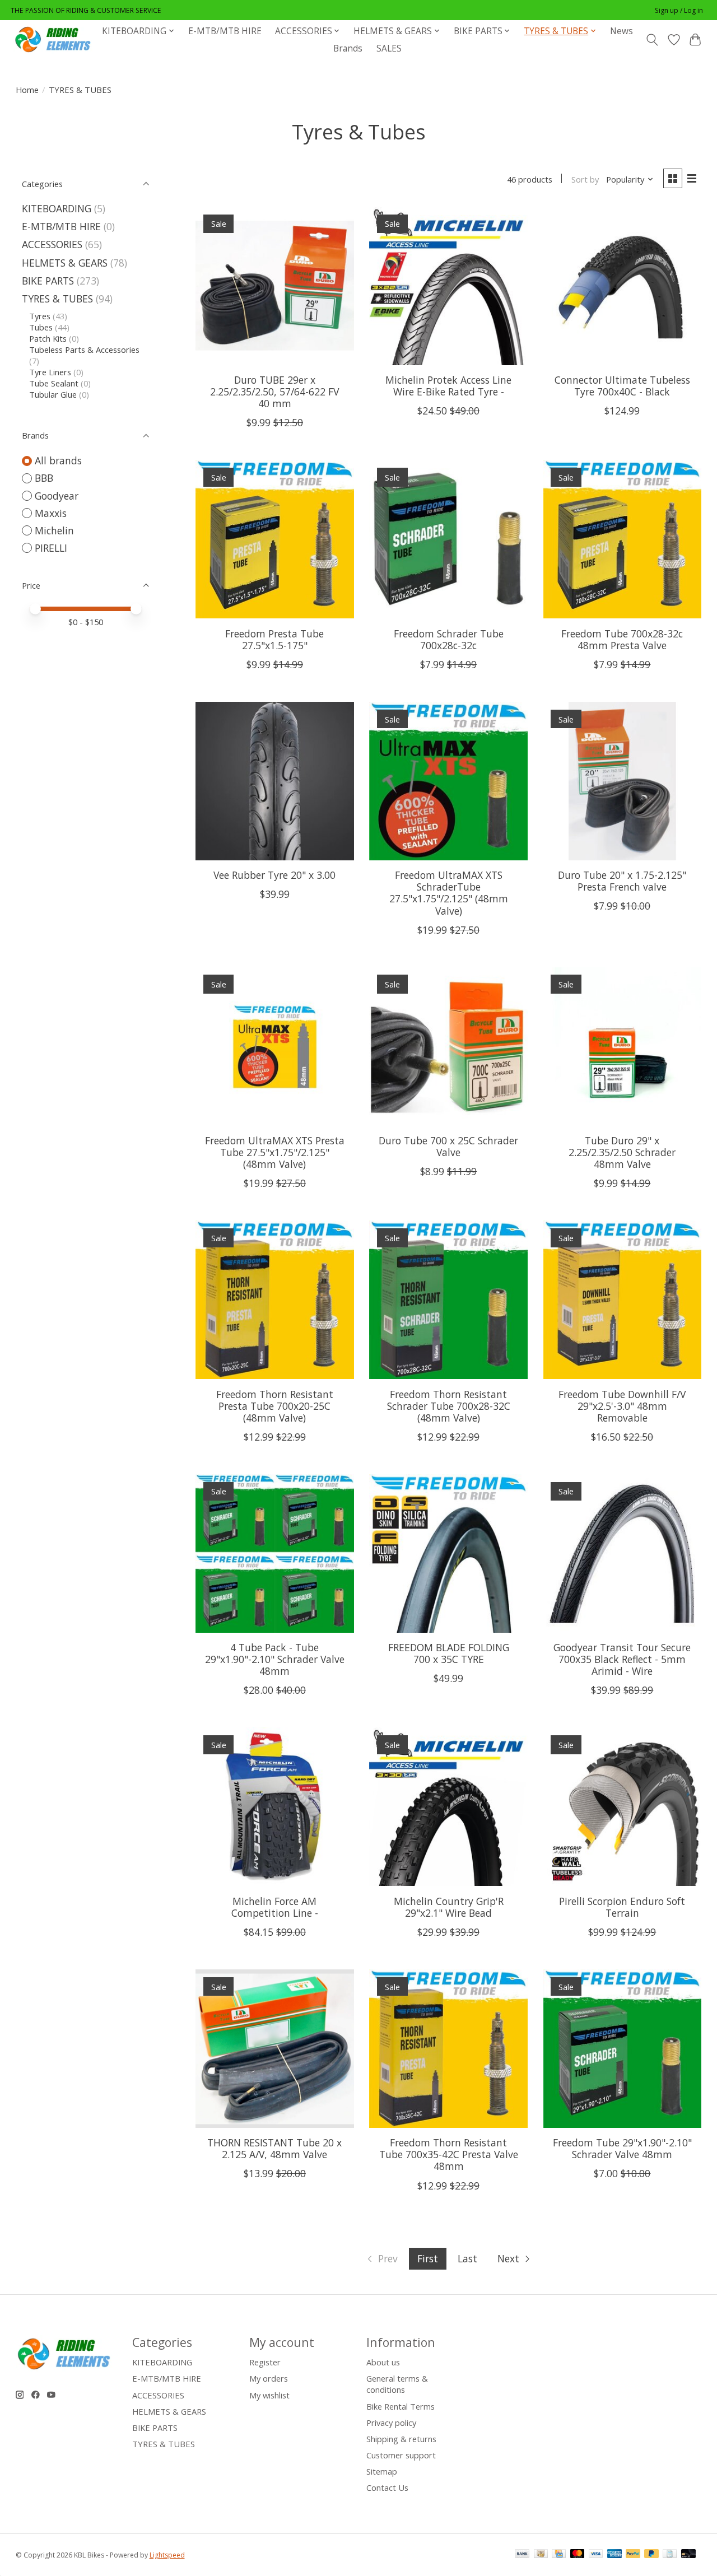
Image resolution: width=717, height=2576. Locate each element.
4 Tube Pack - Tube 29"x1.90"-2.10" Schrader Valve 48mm (275, 1659)
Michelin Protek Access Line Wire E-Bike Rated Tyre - (448, 386)
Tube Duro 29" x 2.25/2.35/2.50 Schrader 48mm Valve (622, 1152)
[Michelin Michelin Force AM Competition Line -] (275, 1807)
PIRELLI (51, 548)
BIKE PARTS (48, 281)
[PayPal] (633, 2555)
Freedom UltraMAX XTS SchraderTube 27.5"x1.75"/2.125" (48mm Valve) (449, 893)
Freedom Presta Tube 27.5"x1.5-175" (274, 639)
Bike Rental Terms (401, 2406)
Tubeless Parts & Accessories (84, 350)
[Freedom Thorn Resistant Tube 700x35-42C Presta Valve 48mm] (448, 2049)
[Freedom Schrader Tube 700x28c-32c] (448, 539)
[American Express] (614, 2555)
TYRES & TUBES (57, 299)
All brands (58, 460)
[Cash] (541, 2555)
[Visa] (596, 2555)
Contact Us (387, 2488)
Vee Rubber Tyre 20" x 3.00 (274, 875)
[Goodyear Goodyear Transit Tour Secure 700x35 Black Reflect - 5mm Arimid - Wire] (623, 1553)
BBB (44, 478)
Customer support (401, 2455)
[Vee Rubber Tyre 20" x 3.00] (275, 781)
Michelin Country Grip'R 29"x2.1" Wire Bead (449, 1907)
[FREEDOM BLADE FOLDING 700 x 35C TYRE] (448, 1553)
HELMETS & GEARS (65, 263)
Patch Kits (48, 338)
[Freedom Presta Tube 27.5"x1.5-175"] (275, 539)
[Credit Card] (559, 2555)
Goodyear (57, 496)
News (621, 31)
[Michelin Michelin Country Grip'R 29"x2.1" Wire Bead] (448, 1807)
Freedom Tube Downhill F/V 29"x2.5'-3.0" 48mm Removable (622, 1406)
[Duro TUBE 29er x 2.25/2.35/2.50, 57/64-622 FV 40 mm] (275, 286)
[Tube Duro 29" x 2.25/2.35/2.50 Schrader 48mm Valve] (623, 1047)
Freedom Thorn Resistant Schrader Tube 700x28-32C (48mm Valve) (449, 1406)
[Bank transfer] (522, 2555)
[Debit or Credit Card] (688, 2555)
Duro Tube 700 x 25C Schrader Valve (448, 1146)
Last (467, 2258)
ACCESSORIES (52, 244)
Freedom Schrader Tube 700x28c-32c (449, 639)
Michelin (54, 530)
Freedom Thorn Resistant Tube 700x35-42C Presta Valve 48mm (449, 2154)
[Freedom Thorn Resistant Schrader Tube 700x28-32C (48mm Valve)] (448, 1300)
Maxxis (51, 513)
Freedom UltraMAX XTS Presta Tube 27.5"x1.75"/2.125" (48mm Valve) (275, 1152)
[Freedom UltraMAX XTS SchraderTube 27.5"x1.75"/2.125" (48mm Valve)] (448, 781)
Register (265, 2362)
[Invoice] (670, 2555)
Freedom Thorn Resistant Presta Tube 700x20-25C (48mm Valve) (275, 1406)
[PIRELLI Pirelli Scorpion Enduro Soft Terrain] (623, 1807)
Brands (348, 48)
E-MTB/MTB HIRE (225, 31)
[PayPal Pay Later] (651, 2555)
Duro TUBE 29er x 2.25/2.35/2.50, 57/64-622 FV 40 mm (274, 392)
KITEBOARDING (57, 208)
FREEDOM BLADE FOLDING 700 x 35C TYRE (449, 1653)
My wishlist (269, 2395)
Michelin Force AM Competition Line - (275, 1907)
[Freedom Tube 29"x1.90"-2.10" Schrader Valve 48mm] (623, 2049)
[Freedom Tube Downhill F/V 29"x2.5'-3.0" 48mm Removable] (623, 1300)
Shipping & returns (401, 2439)
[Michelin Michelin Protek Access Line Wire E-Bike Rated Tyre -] (448, 286)
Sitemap (382, 2471)
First (428, 2258)
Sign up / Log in (679, 10)
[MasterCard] (578, 2555)
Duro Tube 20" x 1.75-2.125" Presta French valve (622, 881)
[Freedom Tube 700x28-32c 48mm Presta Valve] (623, 539)
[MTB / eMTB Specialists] (55, 39)
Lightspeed (167, 2555)
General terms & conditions (397, 2384)
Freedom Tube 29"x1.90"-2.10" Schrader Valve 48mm (622, 2148)
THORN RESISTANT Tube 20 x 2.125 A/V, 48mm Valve (274, 2148)
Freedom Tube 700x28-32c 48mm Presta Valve (622, 639)
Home (27, 90)
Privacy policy (391, 2423)
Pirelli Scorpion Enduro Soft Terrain (622, 1907)
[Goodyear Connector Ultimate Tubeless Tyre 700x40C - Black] (623, 286)
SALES (389, 48)
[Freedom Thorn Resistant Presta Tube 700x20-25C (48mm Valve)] (275, 1300)
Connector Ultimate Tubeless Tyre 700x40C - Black (622, 386)
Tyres (40, 316)
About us (383, 2362)
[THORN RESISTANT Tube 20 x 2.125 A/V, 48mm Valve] (275, 2049)
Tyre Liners (50, 372)
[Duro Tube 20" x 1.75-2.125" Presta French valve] (623, 781)
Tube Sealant (54, 383)
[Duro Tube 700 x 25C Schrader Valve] (448, 1047)
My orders (269, 2378)
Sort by (585, 179)
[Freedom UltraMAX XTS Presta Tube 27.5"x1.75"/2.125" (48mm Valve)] (275, 1047)
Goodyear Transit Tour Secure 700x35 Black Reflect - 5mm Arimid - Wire (622, 1659)
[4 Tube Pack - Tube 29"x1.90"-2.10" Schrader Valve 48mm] (275, 1553)
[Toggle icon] (652, 40)
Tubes (41, 327)
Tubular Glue (53, 394)
